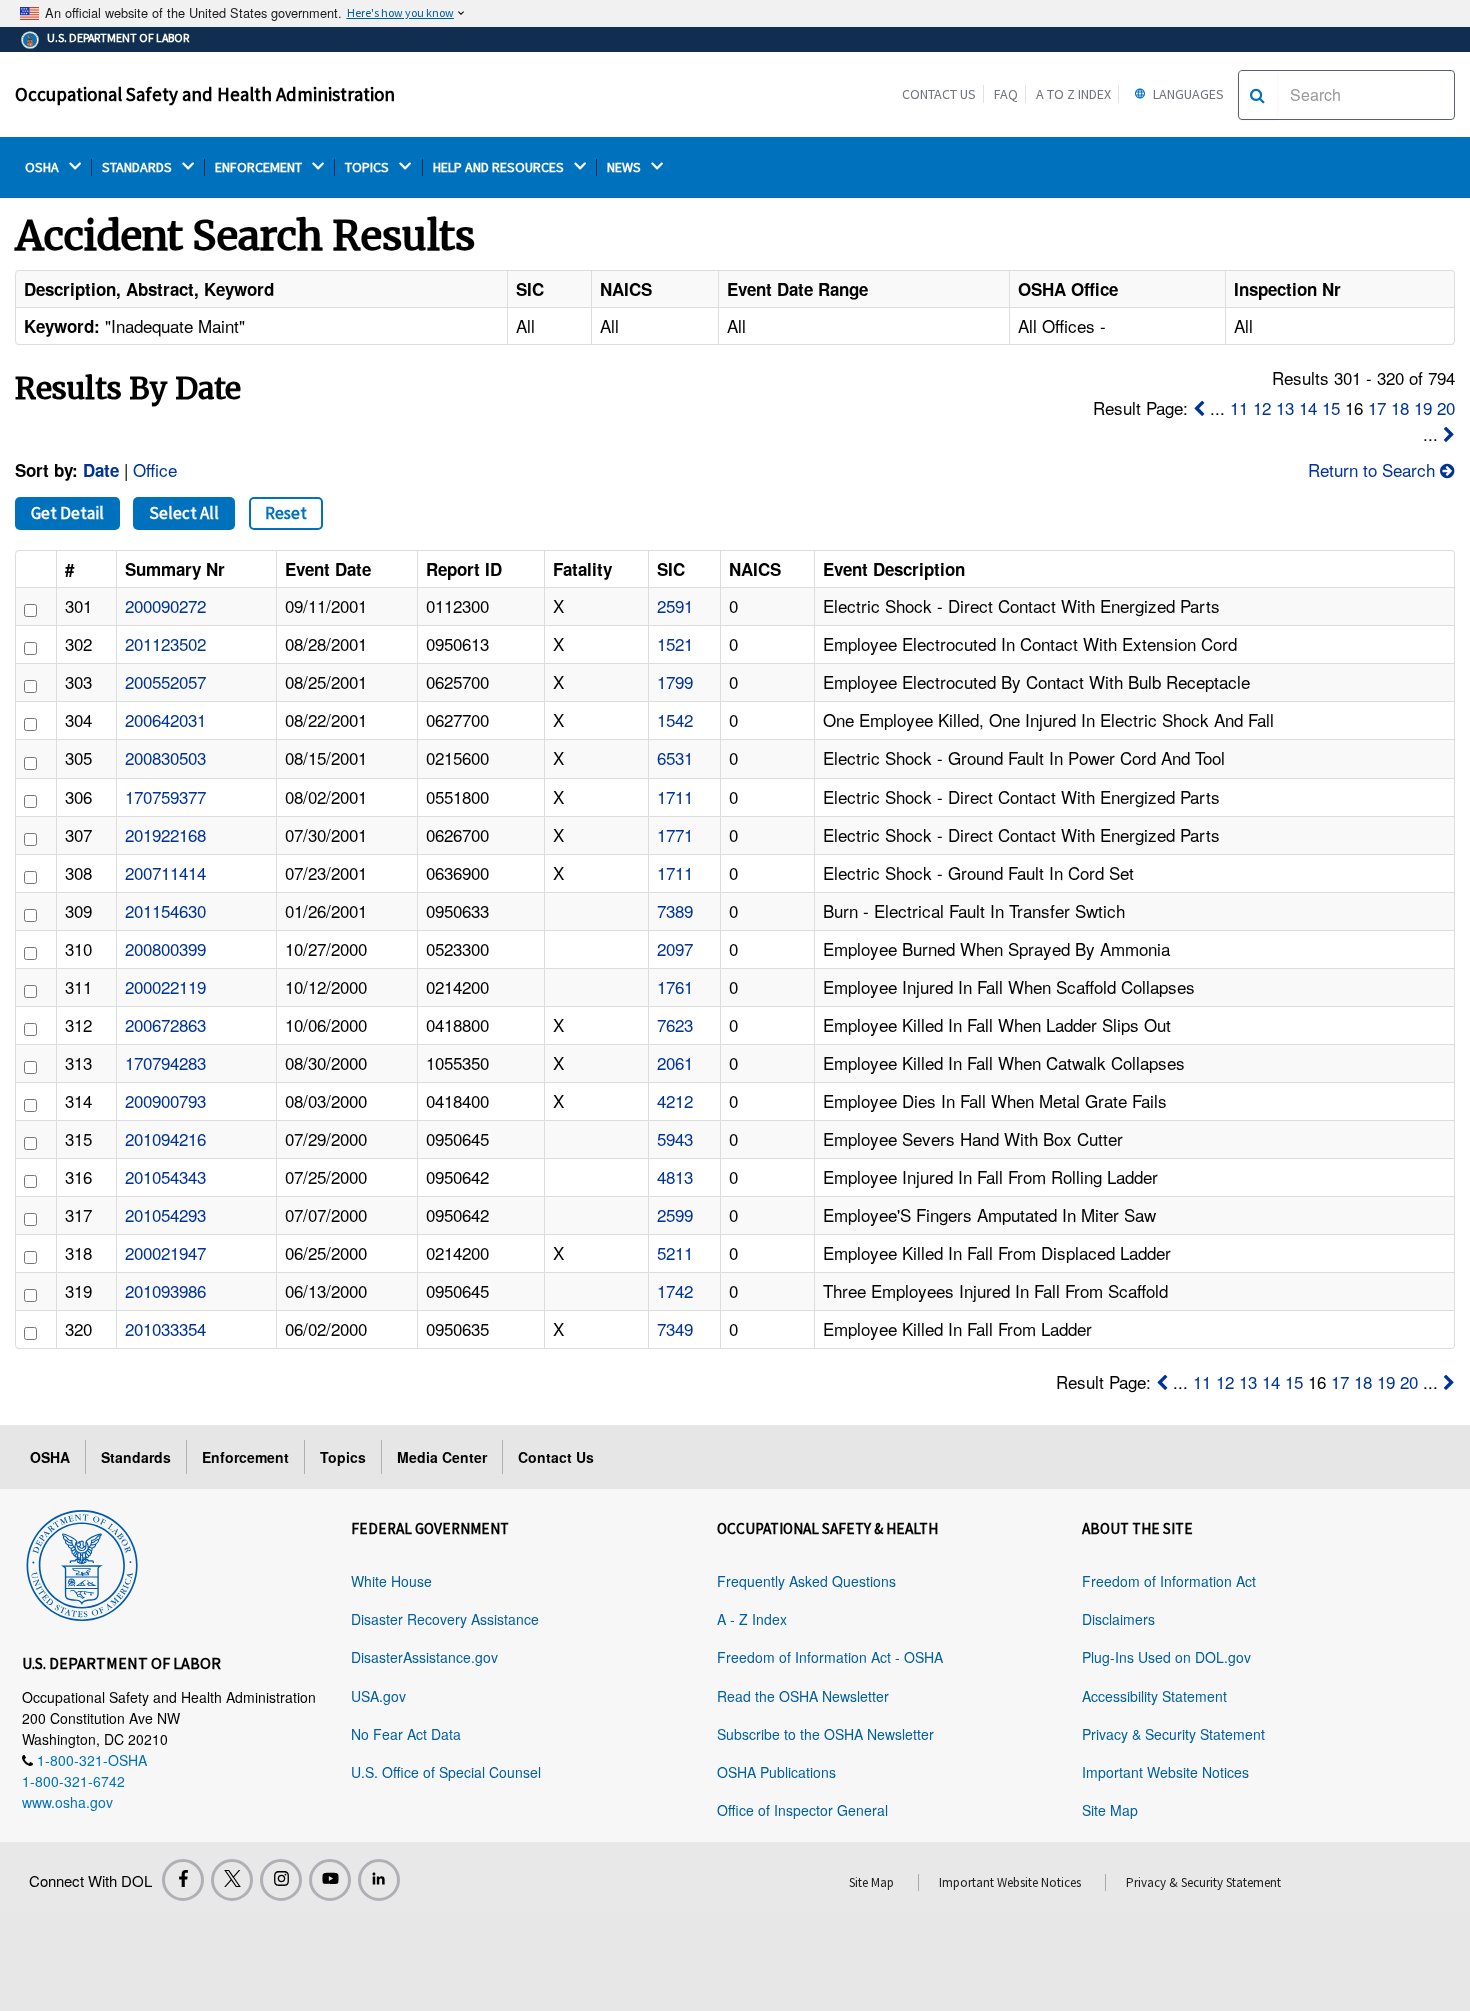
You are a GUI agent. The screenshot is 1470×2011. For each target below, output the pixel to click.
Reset (286, 513)
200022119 (165, 986)
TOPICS (368, 167)
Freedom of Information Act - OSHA (830, 1657)
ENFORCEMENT (260, 167)
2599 (675, 1214)
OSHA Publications (776, 1772)
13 (1285, 407)
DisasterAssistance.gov (424, 1657)
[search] (1257, 95)
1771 (675, 834)
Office (155, 469)
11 (1239, 407)
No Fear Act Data (406, 1734)
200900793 (165, 1100)
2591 (675, 605)
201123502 (165, 643)
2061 (675, 1062)
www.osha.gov (67, 1802)
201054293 (165, 1214)
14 (1308, 407)
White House (391, 1581)
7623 (675, 1024)
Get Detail (67, 513)
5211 (675, 1252)
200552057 (165, 681)
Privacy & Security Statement (1173, 1734)
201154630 (165, 910)
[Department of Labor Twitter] (232, 1880)
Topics (343, 1457)
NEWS (625, 167)
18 (1400, 407)
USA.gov (378, 1696)
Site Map (1110, 1810)
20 (1446, 407)
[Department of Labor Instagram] (281, 1880)
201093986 (165, 1290)
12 (1262, 407)
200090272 (165, 605)
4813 (675, 1176)
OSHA (43, 167)
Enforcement (245, 1457)
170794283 (165, 1062)
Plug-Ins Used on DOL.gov (1166, 1657)
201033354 (165, 1328)
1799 (675, 681)
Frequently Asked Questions (806, 1581)
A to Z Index (1073, 94)
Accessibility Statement (1154, 1696)
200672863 (165, 1024)
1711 (675, 796)
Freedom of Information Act (1169, 1581)
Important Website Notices (1165, 1772)
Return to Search (1374, 469)
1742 (675, 1290)
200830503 (165, 757)
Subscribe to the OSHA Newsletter (825, 1734)
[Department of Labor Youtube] (330, 1880)
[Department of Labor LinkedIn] (379, 1880)
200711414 (165, 872)
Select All (184, 513)
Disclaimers (1118, 1619)
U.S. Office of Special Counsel (446, 1772)
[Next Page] (1449, 433)
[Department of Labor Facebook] (183, 1880)
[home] (82, 1562)
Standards (136, 1457)
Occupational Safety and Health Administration (205, 94)
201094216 (165, 1138)
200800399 (165, 948)
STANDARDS (138, 167)
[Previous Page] (1199, 407)
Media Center (442, 1457)
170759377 (165, 796)
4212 (675, 1100)
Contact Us (939, 94)
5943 (675, 1138)
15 (1331, 407)
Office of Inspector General (802, 1810)
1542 (675, 719)
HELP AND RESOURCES (500, 167)
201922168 (165, 834)
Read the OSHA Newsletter (803, 1696)
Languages (1187, 94)
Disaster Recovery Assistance (445, 1619)
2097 (675, 948)
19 (1423, 407)
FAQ (1006, 94)
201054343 (165, 1176)
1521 (675, 643)
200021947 (165, 1252)
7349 (675, 1328)
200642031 (165, 719)
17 (1377, 407)
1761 (675, 986)
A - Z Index (752, 1619)
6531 (675, 757)
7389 (675, 910)
